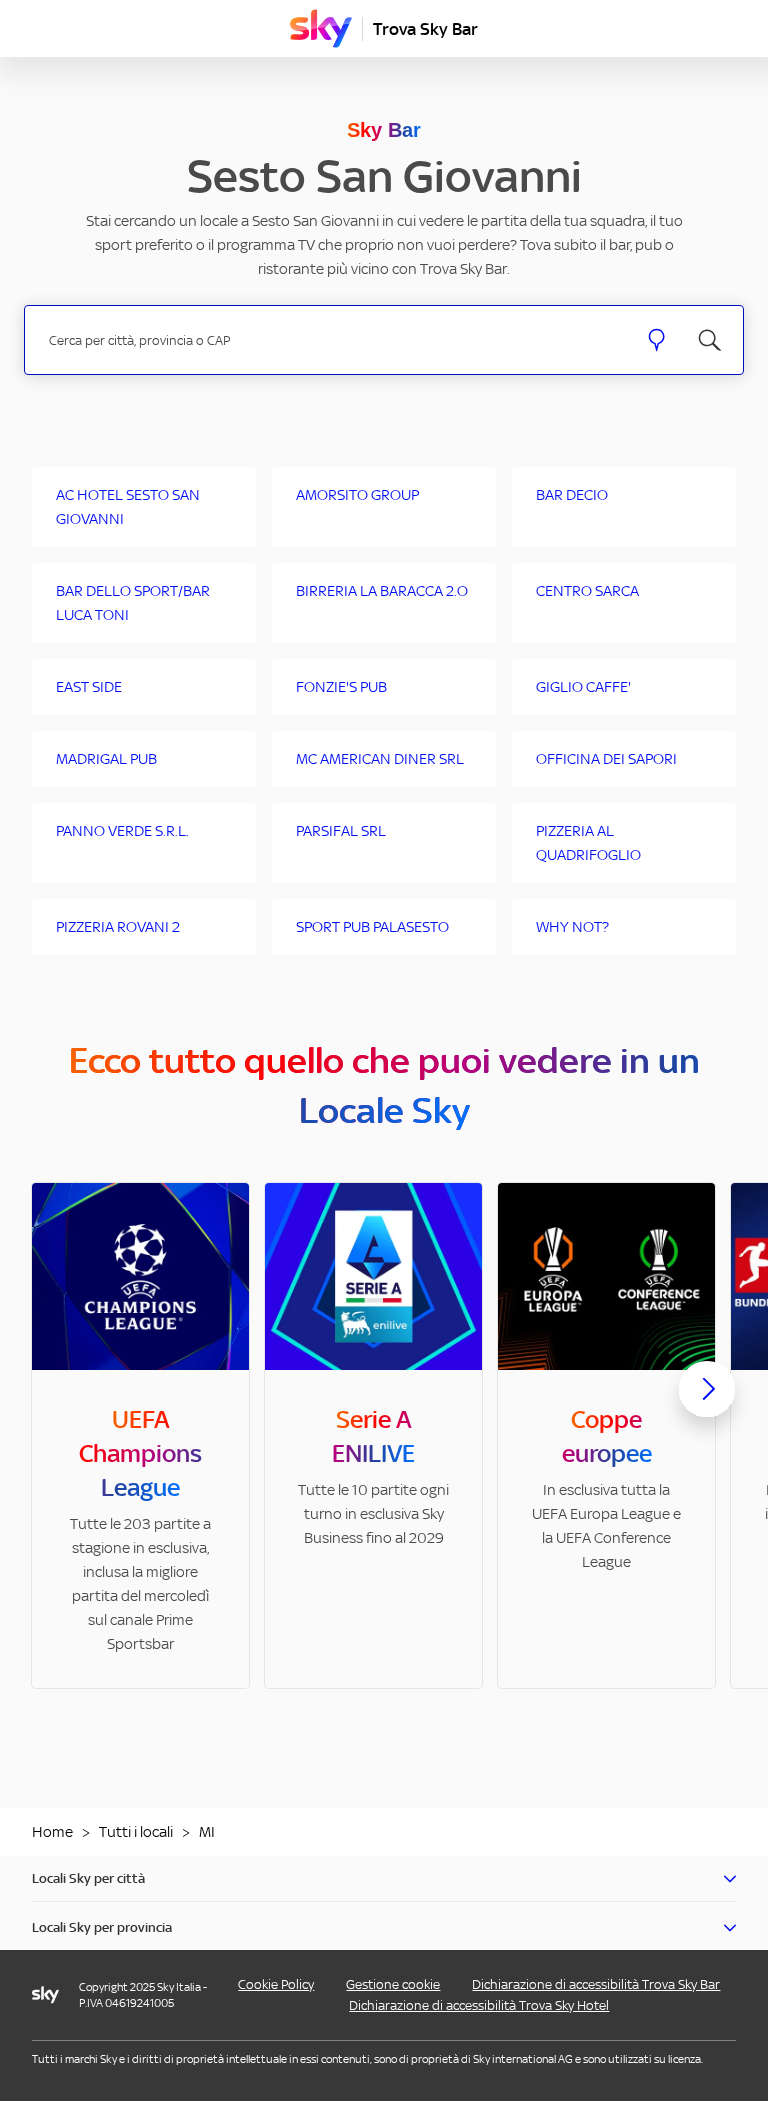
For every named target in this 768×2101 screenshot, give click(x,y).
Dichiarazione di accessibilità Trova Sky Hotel (479, 2005)
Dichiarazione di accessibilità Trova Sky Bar (596, 1984)
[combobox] (331, 340)
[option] (140, 1435)
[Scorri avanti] (707, 1405)
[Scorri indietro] (61, 1401)
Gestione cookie (393, 1984)
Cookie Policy (276, 1984)
